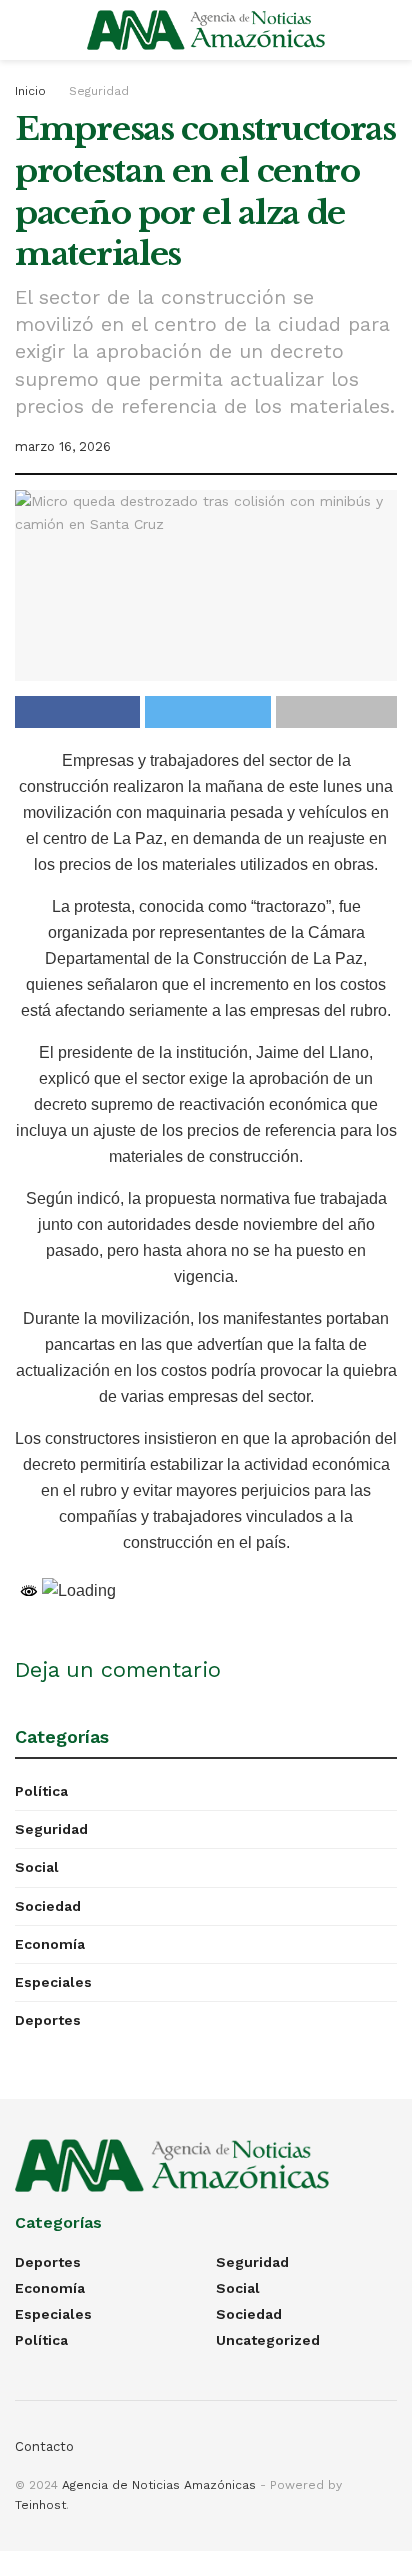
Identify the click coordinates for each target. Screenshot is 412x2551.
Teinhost (40, 2505)
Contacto (44, 2446)
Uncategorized (268, 2340)
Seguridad (99, 91)
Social (37, 1867)
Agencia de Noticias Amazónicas (159, 2485)
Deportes (48, 2020)
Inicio (30, 91)
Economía (50, 1944)
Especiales (53, 1982)
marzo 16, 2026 (63, 446)
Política (41, 1791)
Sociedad (48, 1906)
